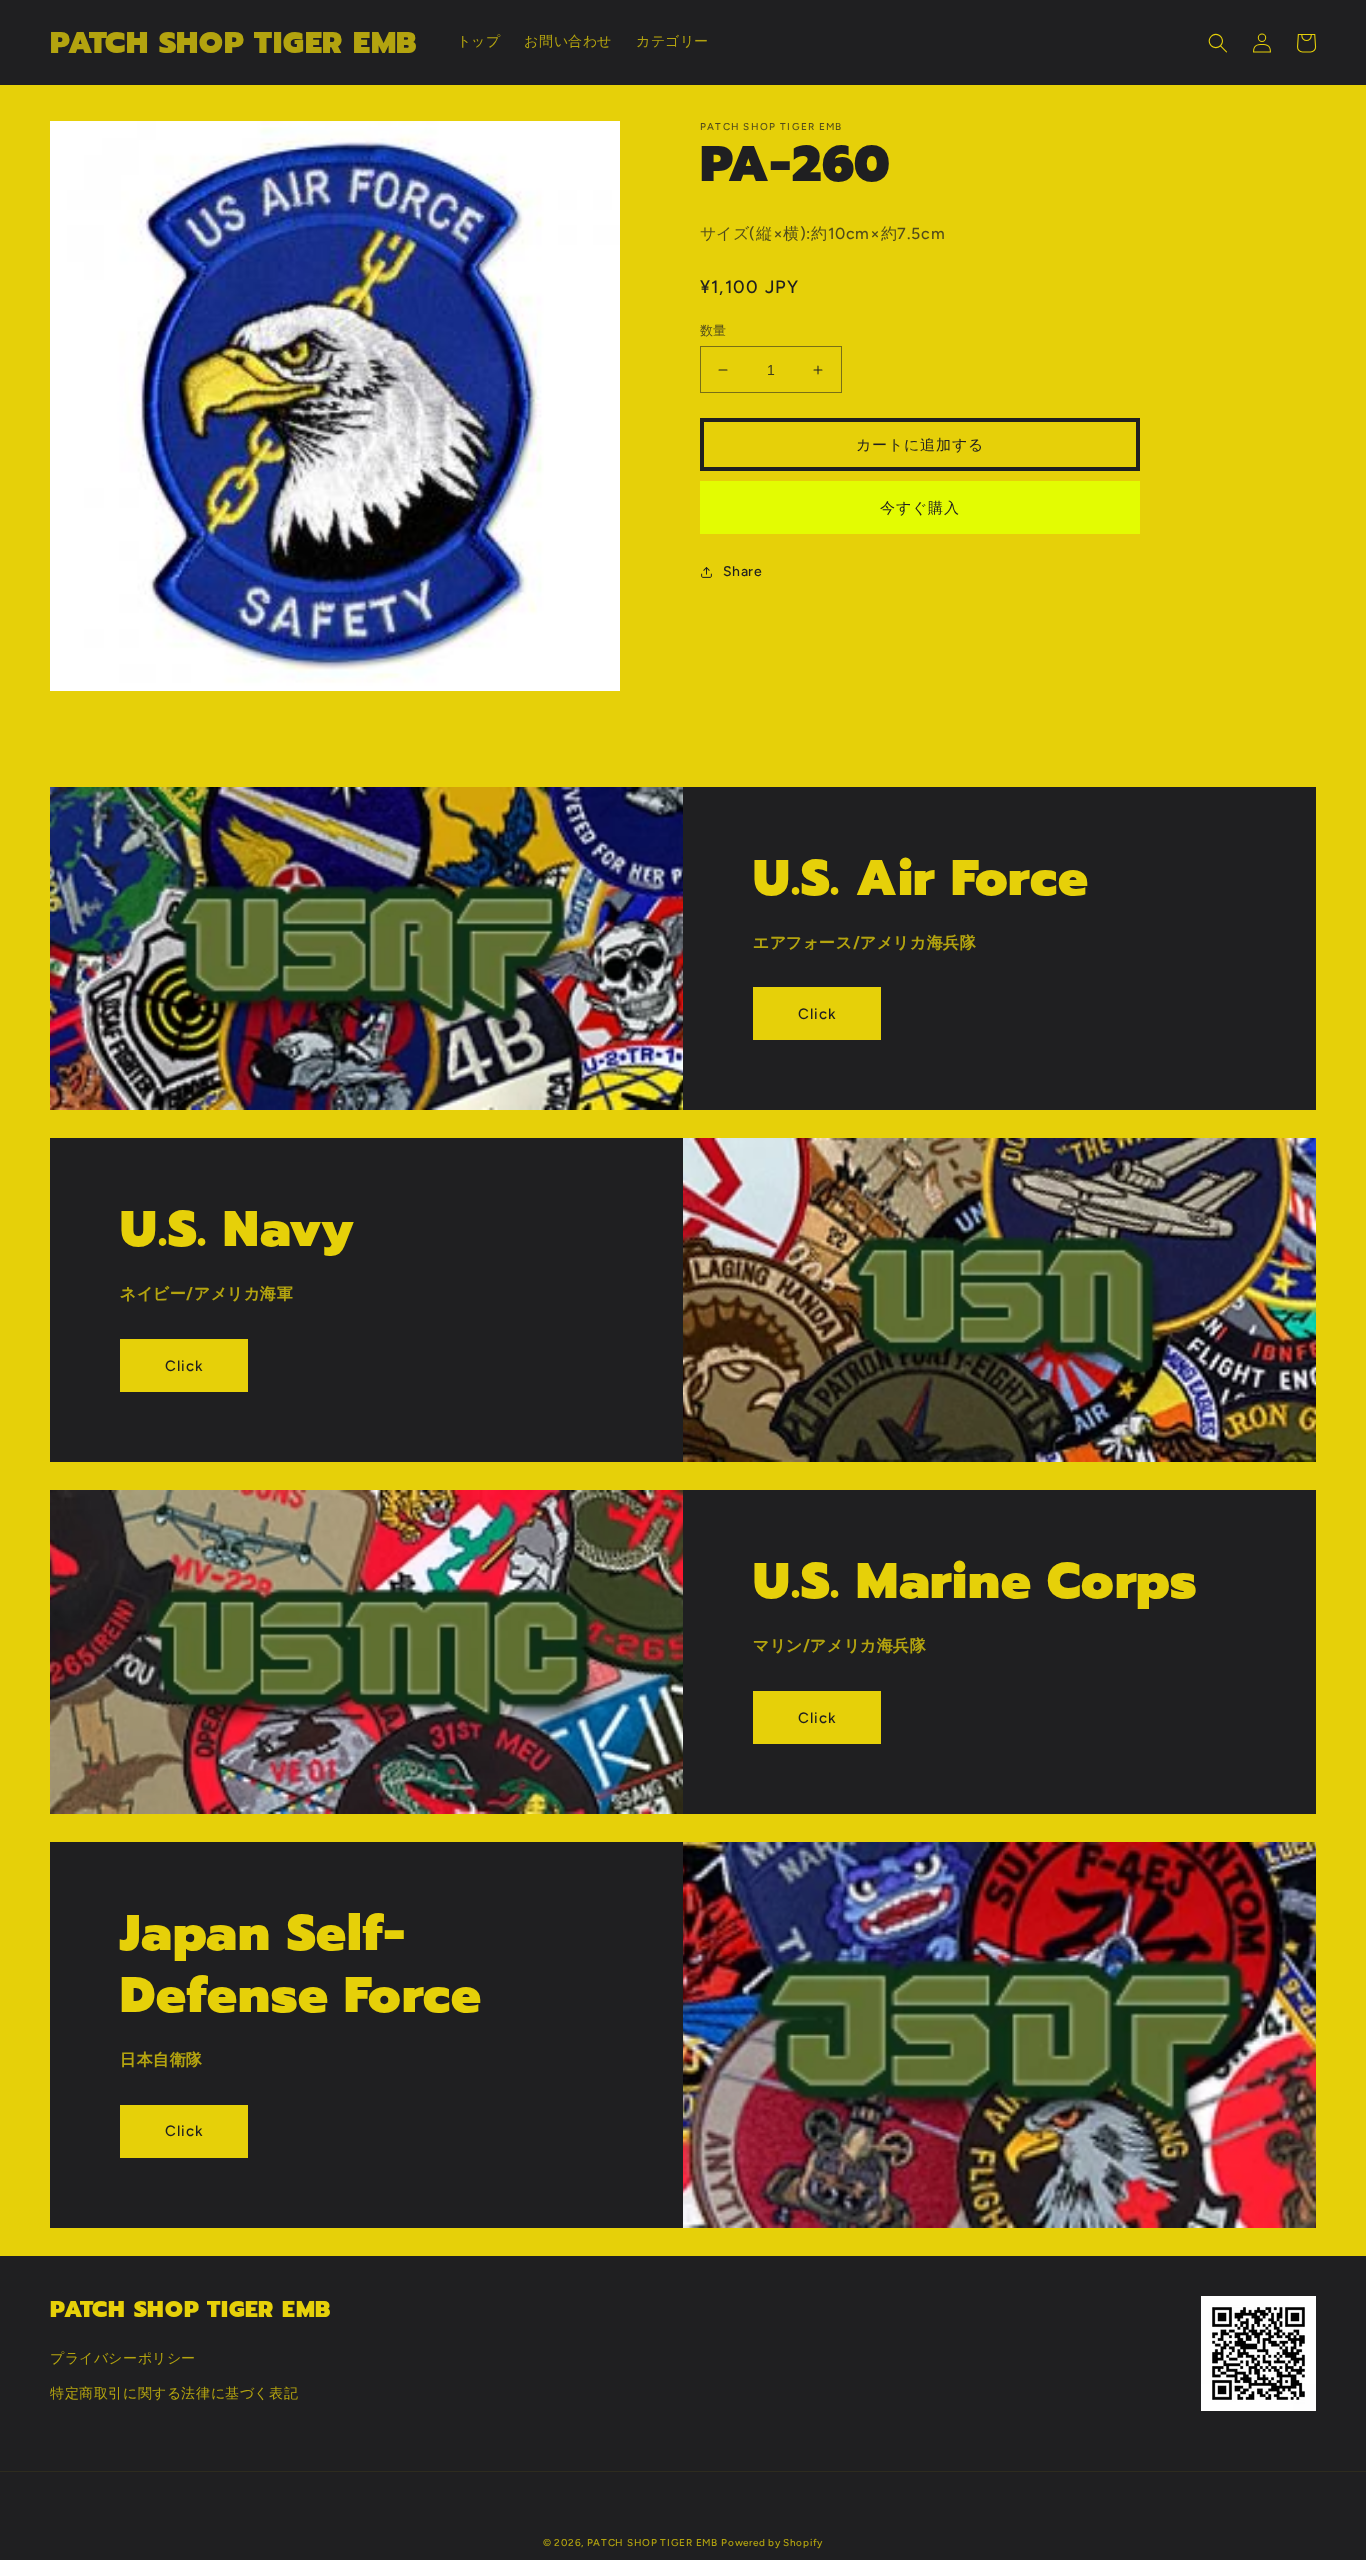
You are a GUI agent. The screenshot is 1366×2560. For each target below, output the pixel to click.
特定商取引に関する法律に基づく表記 (174, 2393)
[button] (1218, 43)
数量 (713, 330)
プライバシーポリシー (123, 2358)
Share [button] (743, 571)
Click (817, 1014)
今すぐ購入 (920, 508)
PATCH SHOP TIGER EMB (652, 2542)
